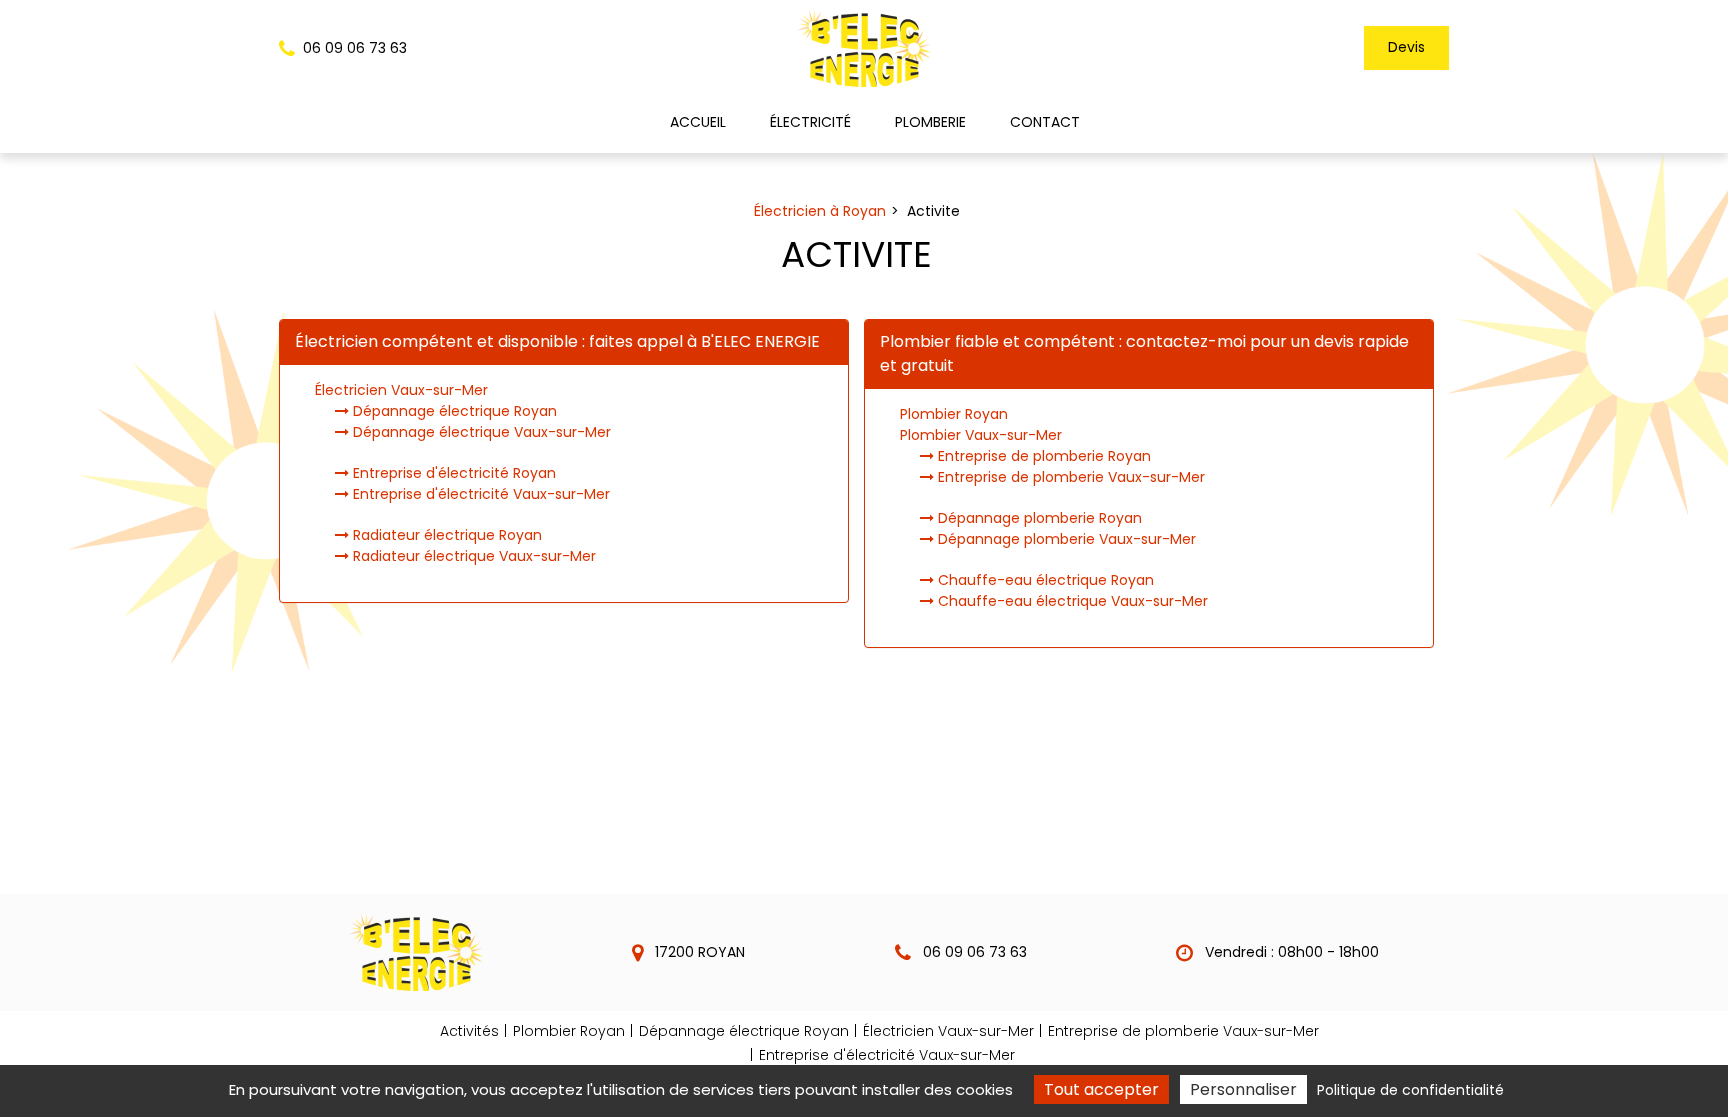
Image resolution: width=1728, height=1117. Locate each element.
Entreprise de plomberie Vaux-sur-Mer (1069, 477)
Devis (1406, 47)
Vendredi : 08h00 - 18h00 (1290, 952)
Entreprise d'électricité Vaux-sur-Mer (479, 494)
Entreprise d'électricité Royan (452, 473)
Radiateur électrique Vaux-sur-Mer (472, 556)
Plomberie (930, 122)
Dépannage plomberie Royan (1038, 518)
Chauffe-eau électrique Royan (1044, 580)
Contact (1045, 122)
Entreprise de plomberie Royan (1042, 456)
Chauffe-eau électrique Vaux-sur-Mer (1071, 601)
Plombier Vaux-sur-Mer (981, 435)
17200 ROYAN (698, 952)
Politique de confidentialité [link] (1410, 1090)
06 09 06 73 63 (973, 952)
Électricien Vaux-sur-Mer (401, 390)
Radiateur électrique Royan (445, 535)
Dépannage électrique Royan (453, 411)
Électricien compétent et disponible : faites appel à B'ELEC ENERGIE (557, 341)
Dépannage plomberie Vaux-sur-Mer (1065, 539)
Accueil (698, 122)
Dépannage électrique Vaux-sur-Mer (480, 432)
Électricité (810, 122)
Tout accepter (1101, 1089)
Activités (469, 1031)
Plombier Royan (954, 414)
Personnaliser (1243, 1089)
